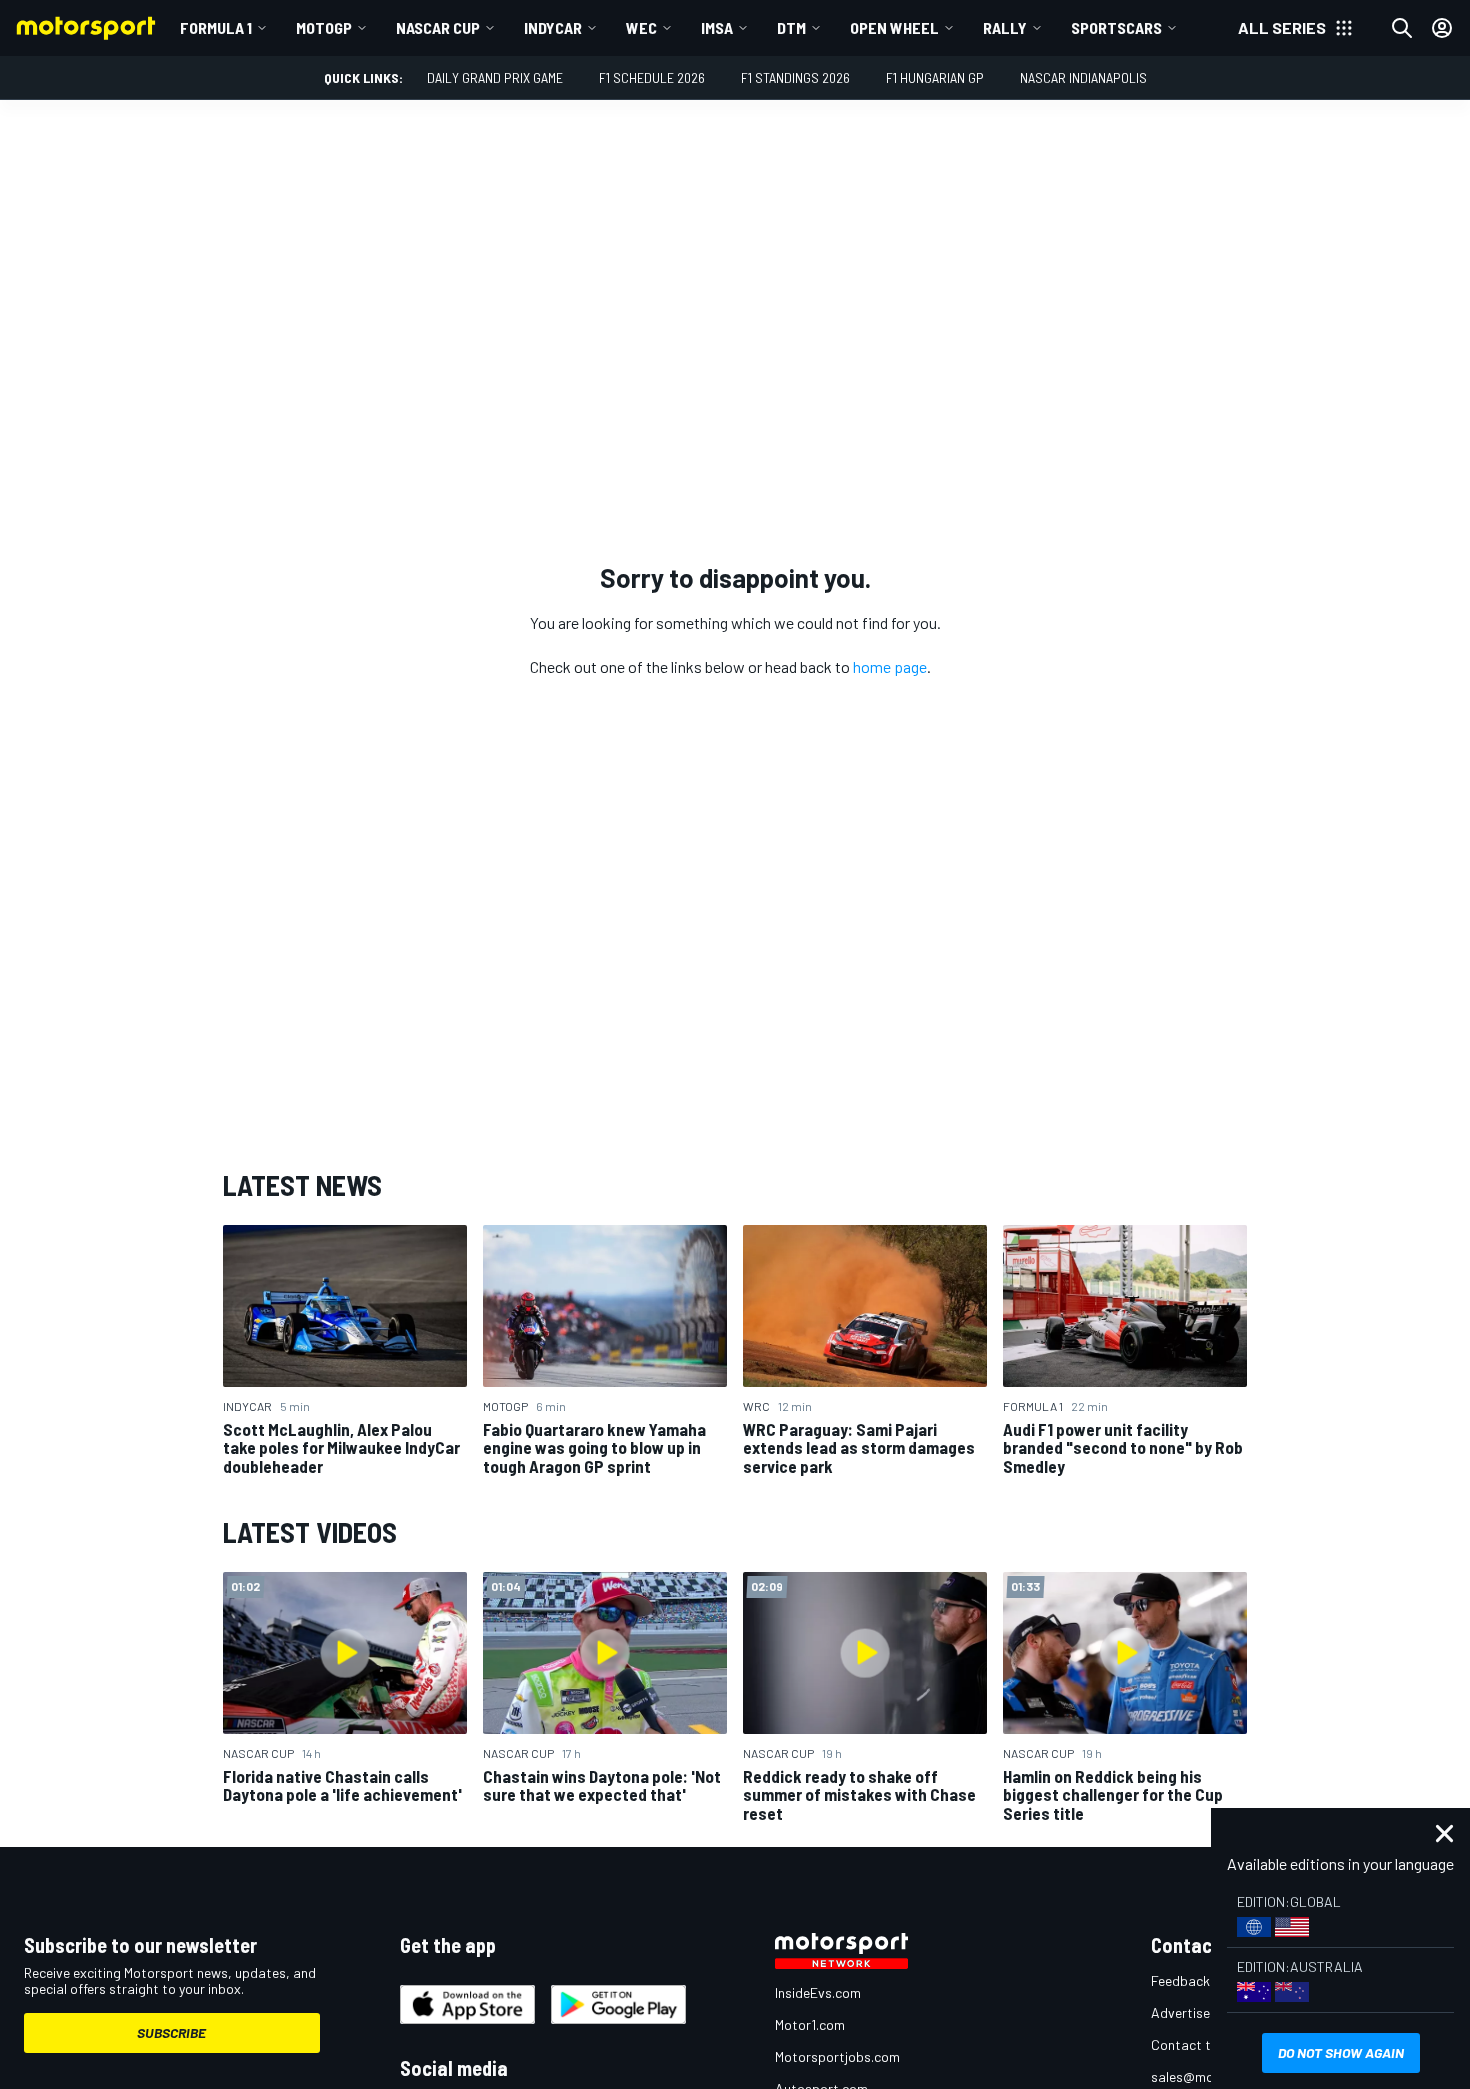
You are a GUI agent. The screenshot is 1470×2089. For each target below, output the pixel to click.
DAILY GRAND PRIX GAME (495, 77)
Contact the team (1205, 2044)
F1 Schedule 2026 (652, 77)
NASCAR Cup (438, 27)
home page (890, 666)
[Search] (1402, 28)
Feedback (1180, 1980)
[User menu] (1442, 28)
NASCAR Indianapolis (1083, 77)
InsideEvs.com (818, 1992)
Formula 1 (216, 27)
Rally (1005, 27)
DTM (791, 27)
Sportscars (1116, 27)
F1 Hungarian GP (935, 77)
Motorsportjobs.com (837, 2056)
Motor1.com (810, 2024)
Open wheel (894, 27)
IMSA (717, 27)
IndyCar (553, 27)
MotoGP (324, 27)
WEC (641, 27)
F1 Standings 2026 (795, 77)
